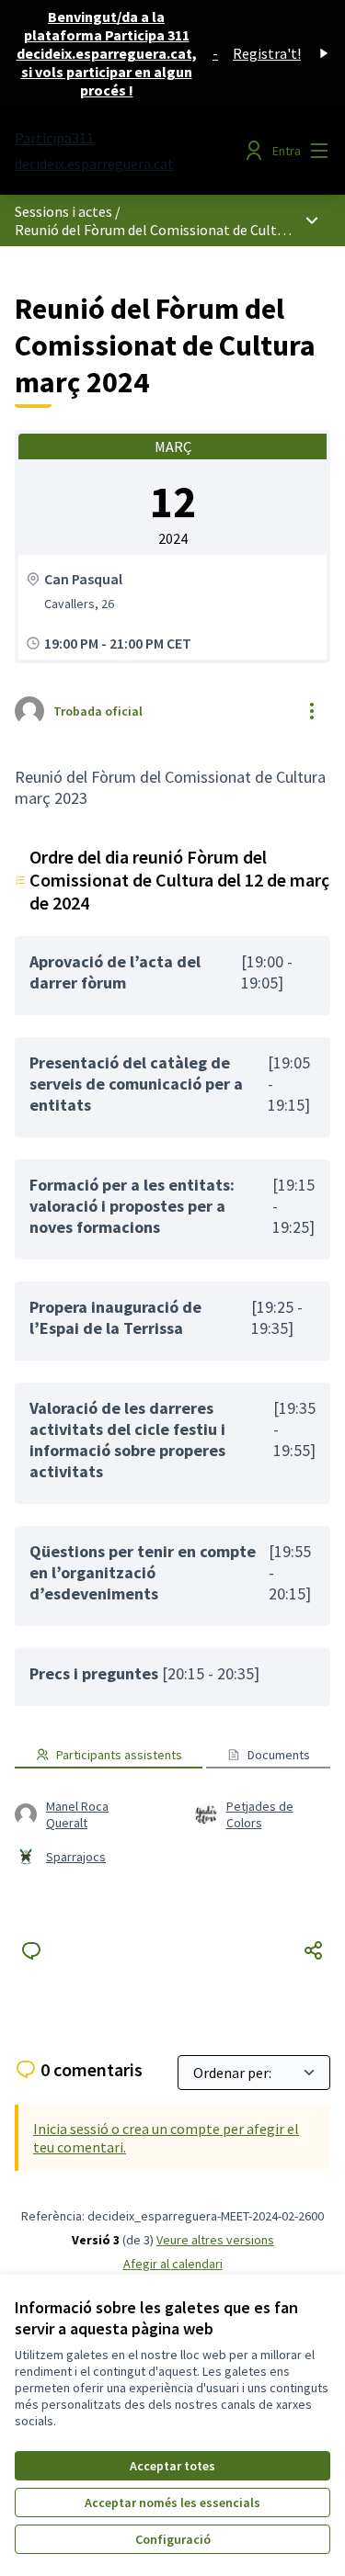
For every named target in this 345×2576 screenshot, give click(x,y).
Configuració (173, 2539)
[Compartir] (314, 1950)
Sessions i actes (63, 211)
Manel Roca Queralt (77, 1814)
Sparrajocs (76, 1857)
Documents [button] (279, 1755)
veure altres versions (215, 2240)
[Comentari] (31, 1950)
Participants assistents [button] (119, 1755)
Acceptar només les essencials (172, 2503)
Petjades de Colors (260, 1814)
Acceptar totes (172, 2466)
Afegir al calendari (173, 2264)
